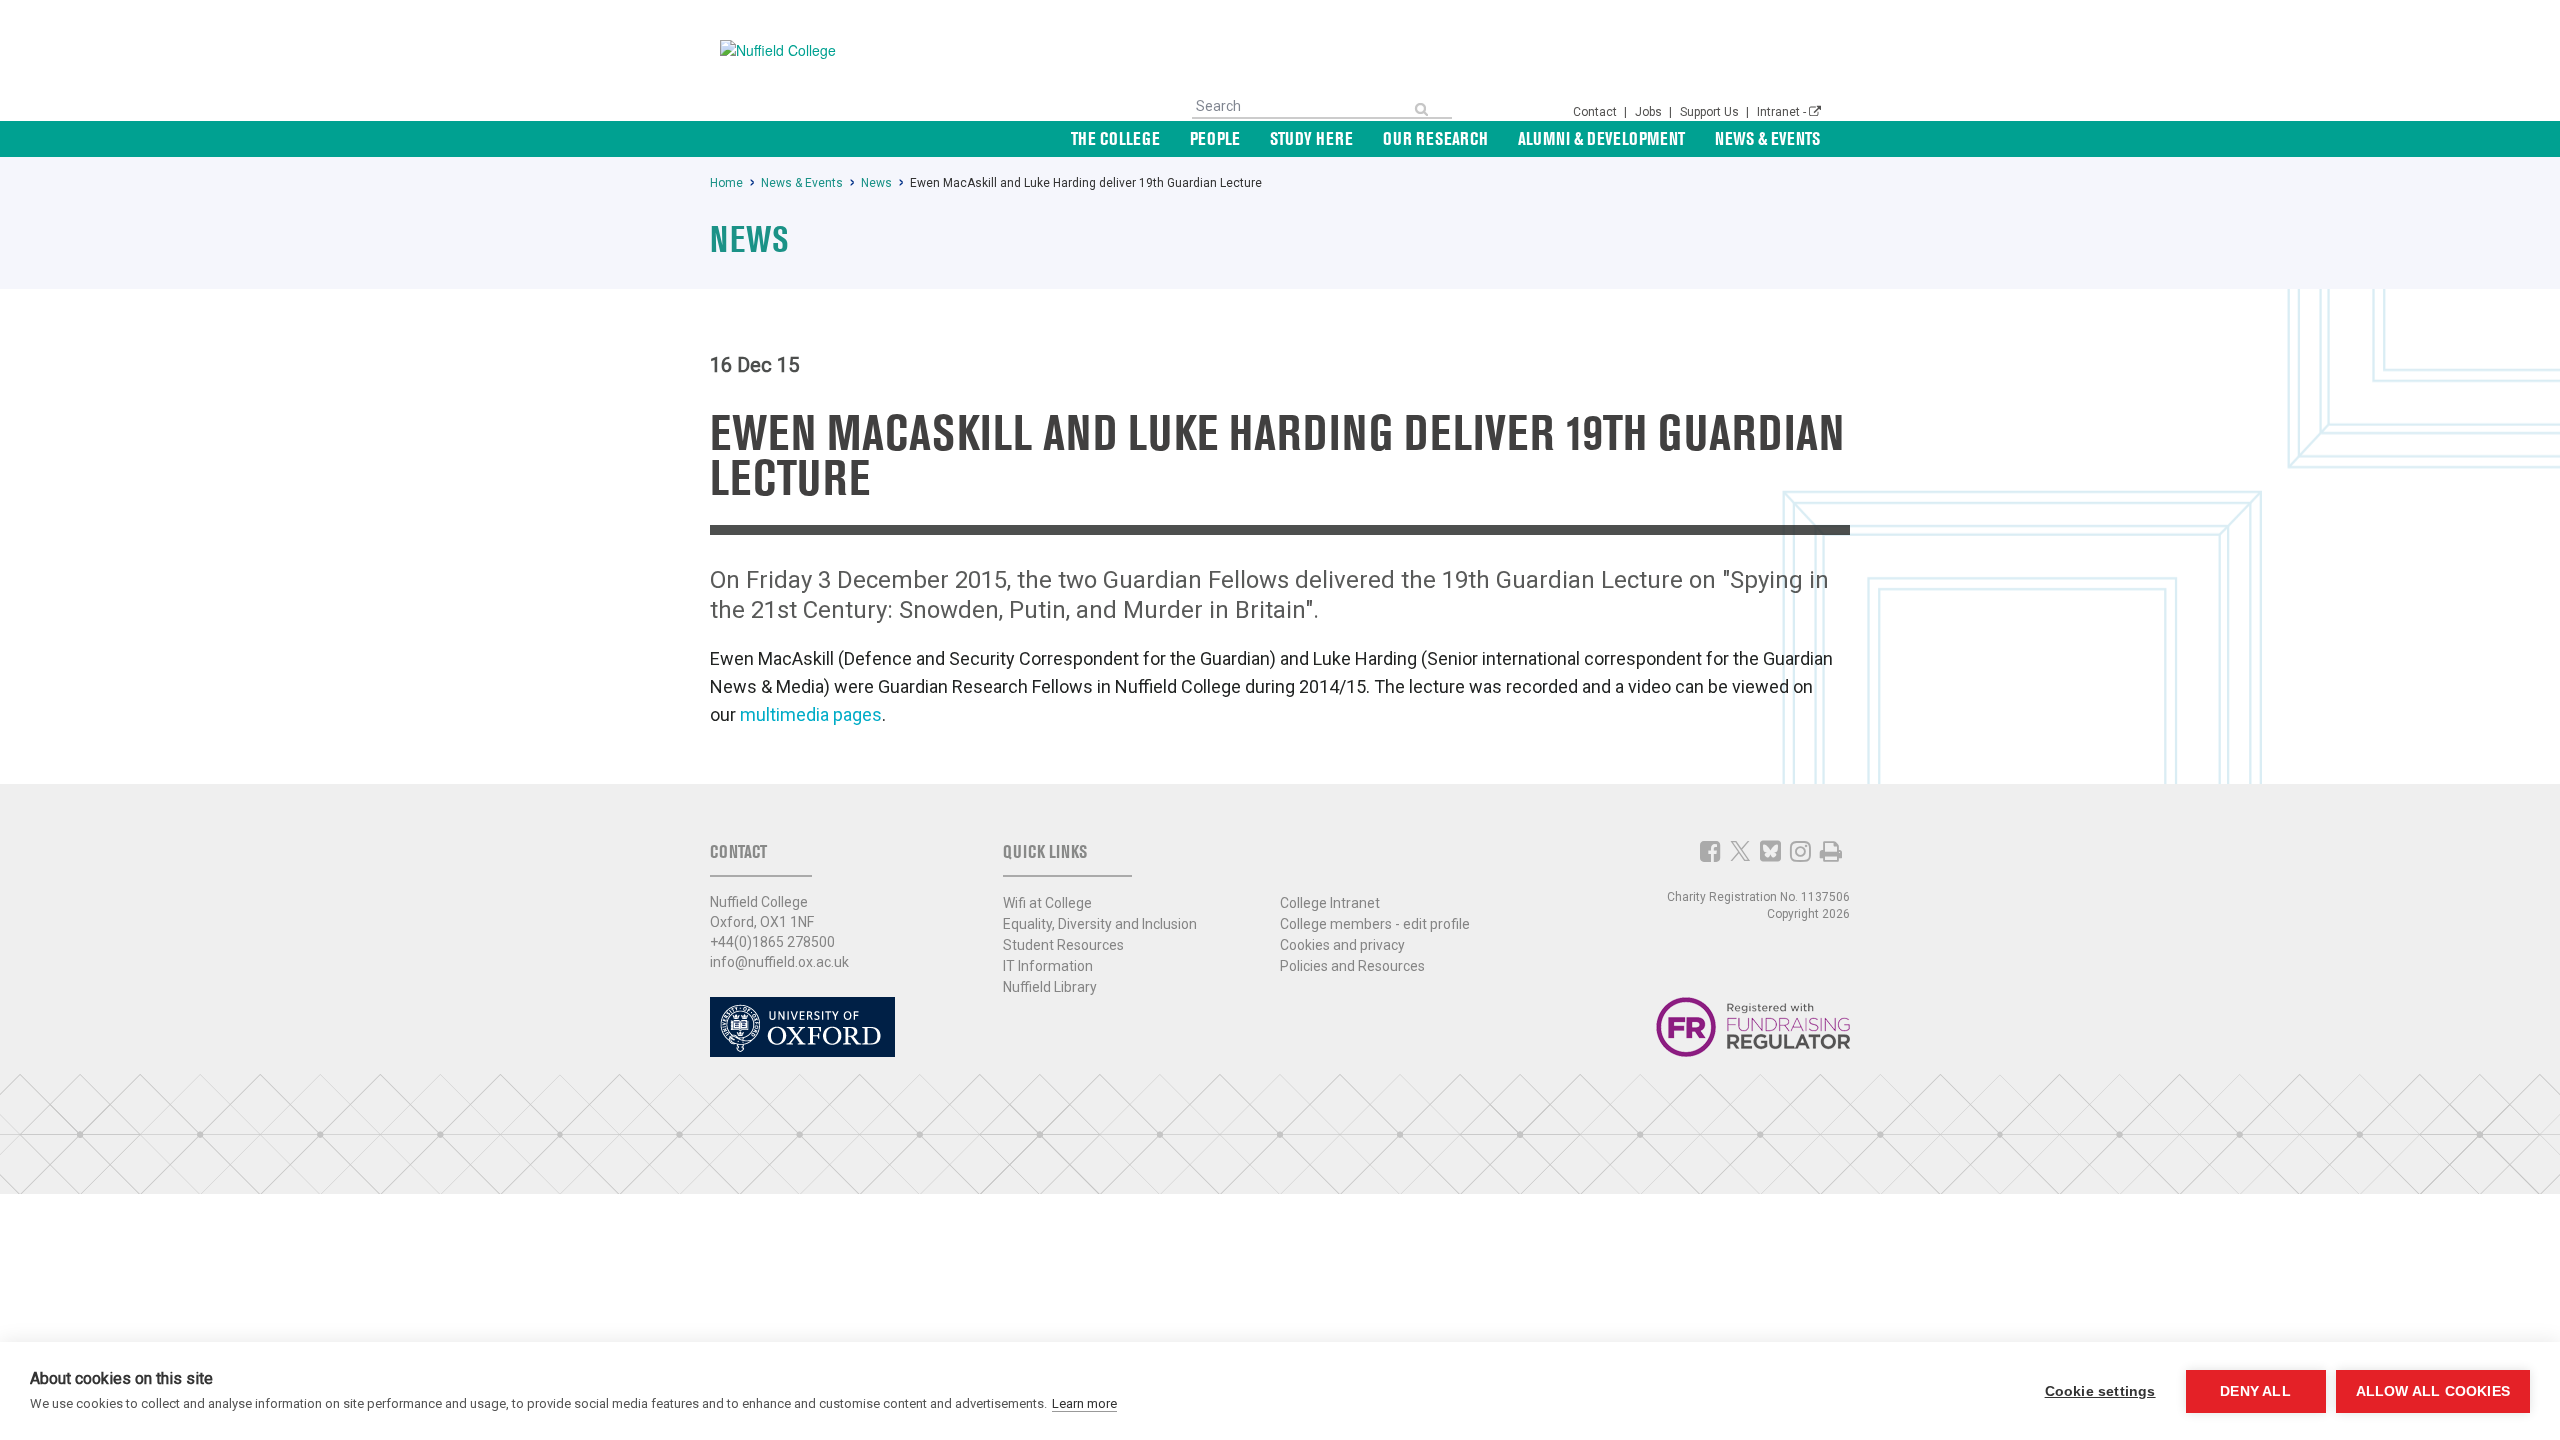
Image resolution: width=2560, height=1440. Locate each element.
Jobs (1650, 112)
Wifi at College (1047, 903)
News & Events (1767, 138)
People (1215, 138)
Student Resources (1063, 945)
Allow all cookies (2433, 1391)
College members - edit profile (1375, 924)
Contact (1596, 112)
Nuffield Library (1050, 987)
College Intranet (1330, 903)
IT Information (1048, 966)
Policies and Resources (1352, 966)
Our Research (1435, 138)
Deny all (2255, 1391)
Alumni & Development (1601, 138)
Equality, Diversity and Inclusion (1100, 924)
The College (1115, 138)
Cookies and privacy (1342, 945)
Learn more (1084, 1403)
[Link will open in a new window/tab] (1710, 851)
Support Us (1711, 112)
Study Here (1311, 138)
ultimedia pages (819, 714)
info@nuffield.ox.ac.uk (779, 962)
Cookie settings (2100, 1391)
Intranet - (1783, 112)
